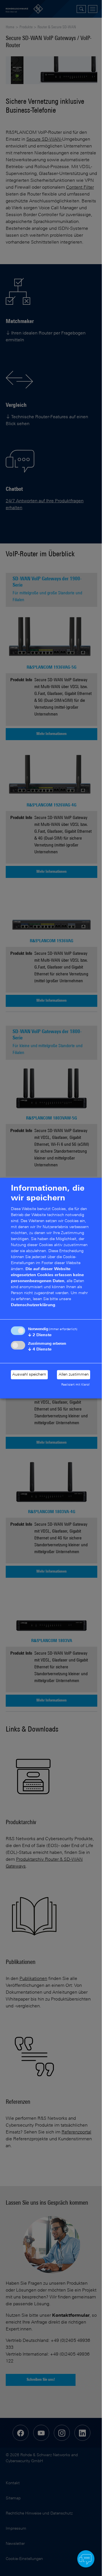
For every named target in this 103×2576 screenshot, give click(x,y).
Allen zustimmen (74, 1375)
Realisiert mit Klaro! (76, 1385)
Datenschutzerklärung (33, 1305)
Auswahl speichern (29, 1375)
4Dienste (40, 1349)
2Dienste (40, 1335)
